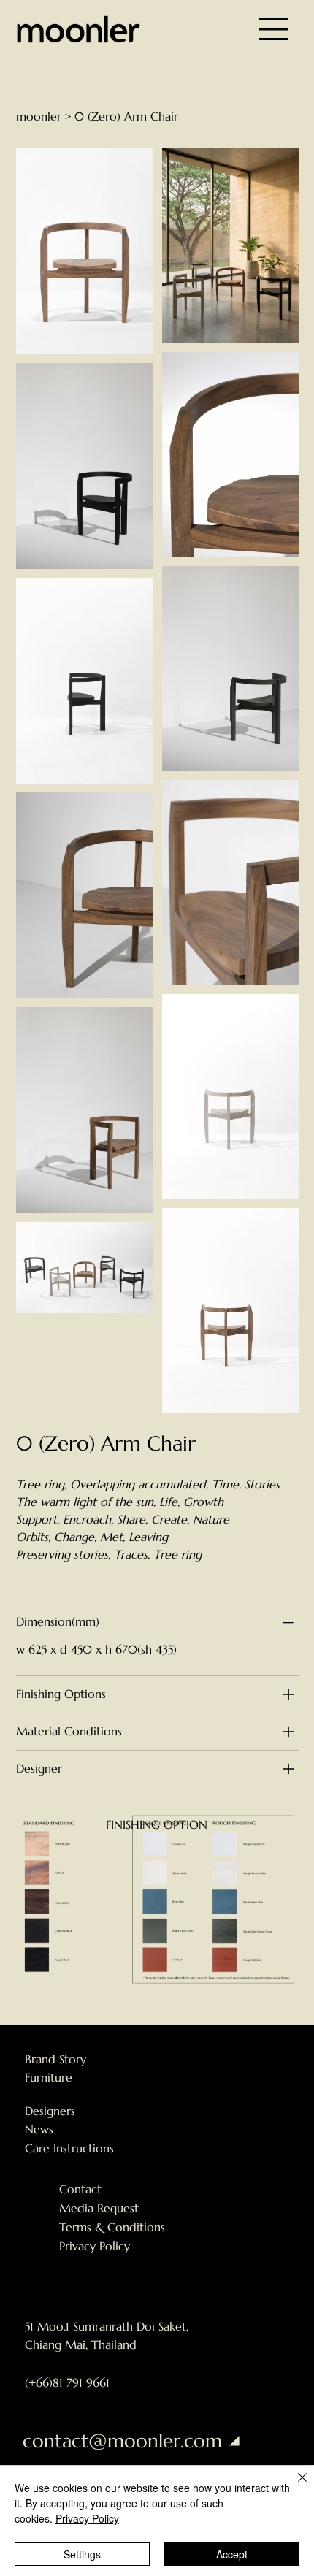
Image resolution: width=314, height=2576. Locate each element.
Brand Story (55, 2059)
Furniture (49, 2077)
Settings (82, 2554)
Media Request (99, 2208)
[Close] (294, 2486)
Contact (80, 2189)
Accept (232, 2554)
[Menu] (274, 29)
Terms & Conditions (112, 2227)
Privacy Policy (95, 2246)
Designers (50, 2111)
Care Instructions (69, 2148)
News (39, 2129)
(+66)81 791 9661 (67, 2382)
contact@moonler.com (122, 2441)
